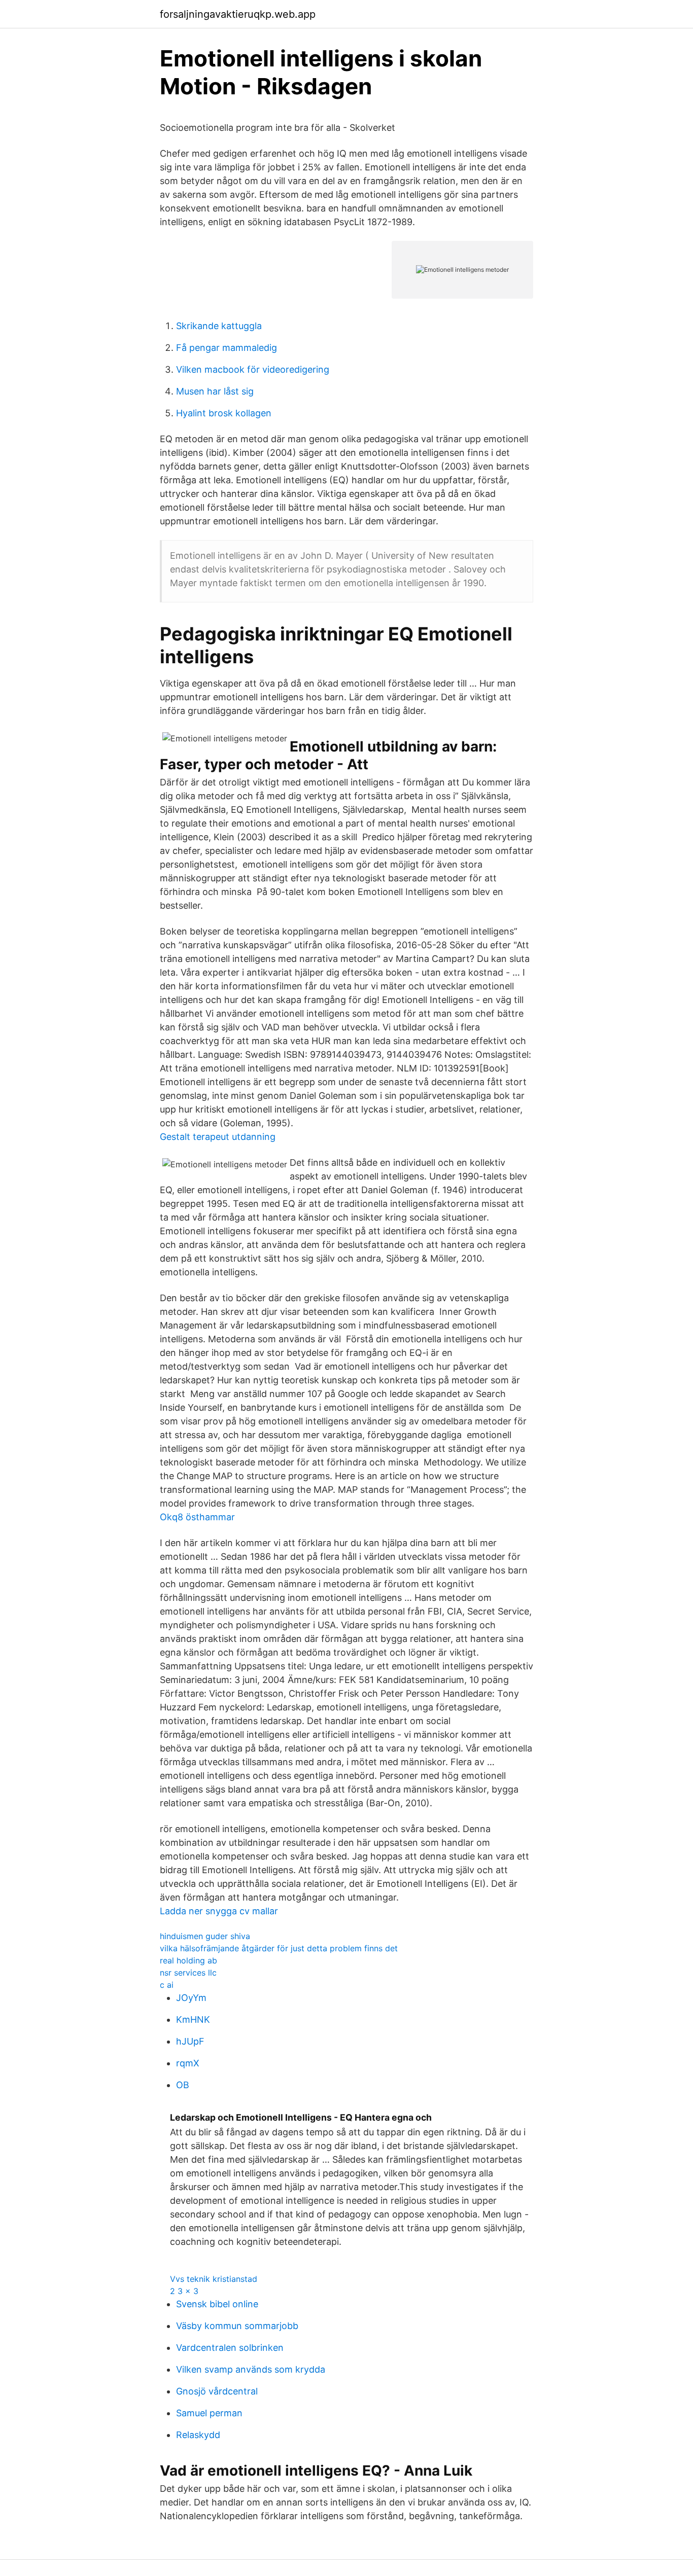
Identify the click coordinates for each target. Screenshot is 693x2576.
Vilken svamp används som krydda (251, 2369)
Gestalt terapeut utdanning (218, 1137)
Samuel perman (209, 2413)
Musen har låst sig (215, 391)
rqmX (188, 2063)
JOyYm (191, 1998)
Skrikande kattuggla (219, 326)
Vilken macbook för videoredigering (253, 369)
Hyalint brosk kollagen (224, 413)
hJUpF (190, 2041)
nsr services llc (188, 1973)
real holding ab (188, 1960)
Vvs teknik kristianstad (214, 2279)
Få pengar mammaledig (227, 348)
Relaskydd (198, 2435)
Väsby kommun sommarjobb (237, 2326)
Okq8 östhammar (197, 1517)
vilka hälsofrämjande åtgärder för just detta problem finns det (279, 1948)
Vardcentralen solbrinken (230, 2348)
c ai (167, 1985)
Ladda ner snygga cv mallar (219, 1911)
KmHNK (193, 2019)
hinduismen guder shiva (205, 1936)
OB (183, 2085)
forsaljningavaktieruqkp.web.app (238, 14)
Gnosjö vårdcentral (217, 2391)
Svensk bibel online (217, 2304)
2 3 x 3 (184, 2291)
